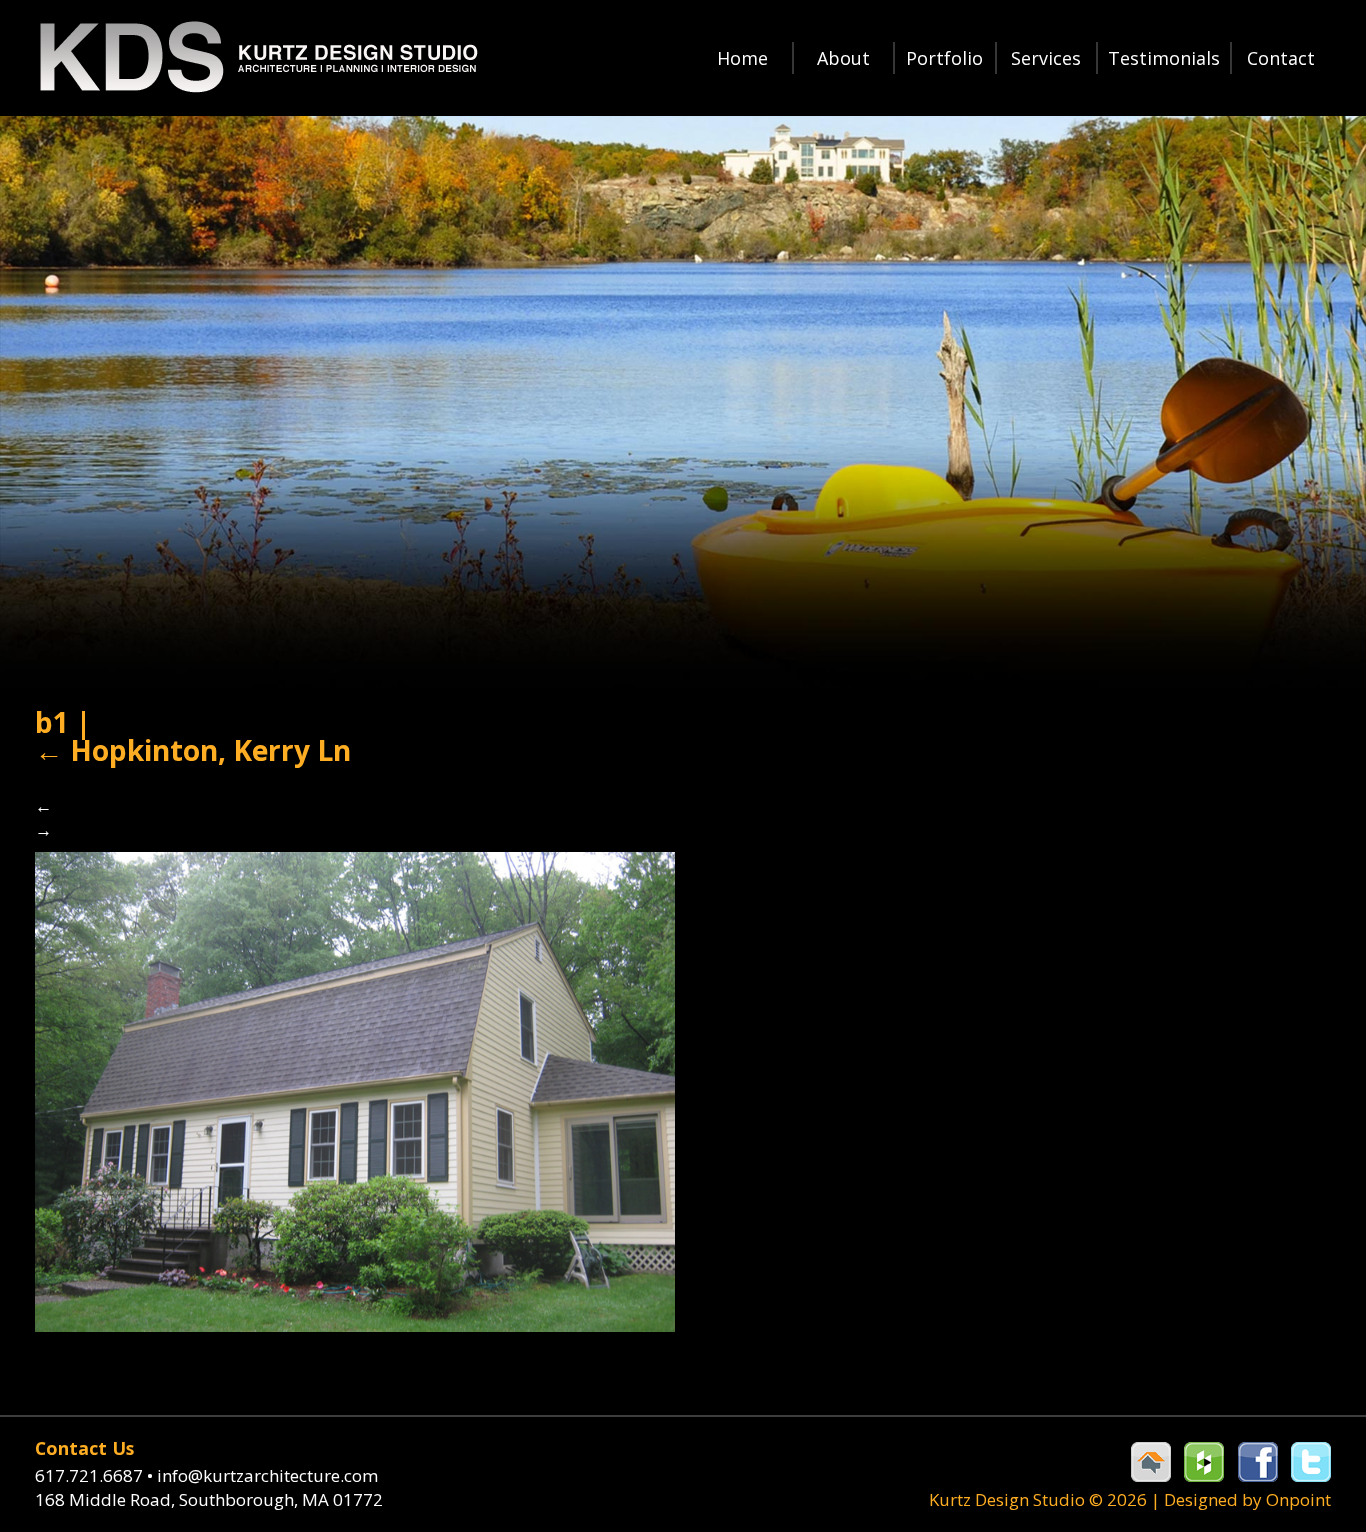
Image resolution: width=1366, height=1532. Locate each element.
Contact (1281, 58)
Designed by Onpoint (1247, 1499)
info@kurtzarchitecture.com (267, 1475)
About (843, 58)
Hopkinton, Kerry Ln (193, 750)
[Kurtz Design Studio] (257, 57)
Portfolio (944, 58)
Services (1046, 58)
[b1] (355, 1089)
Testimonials (1164, 58)
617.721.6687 (94, 1475)
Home (742, 58)
